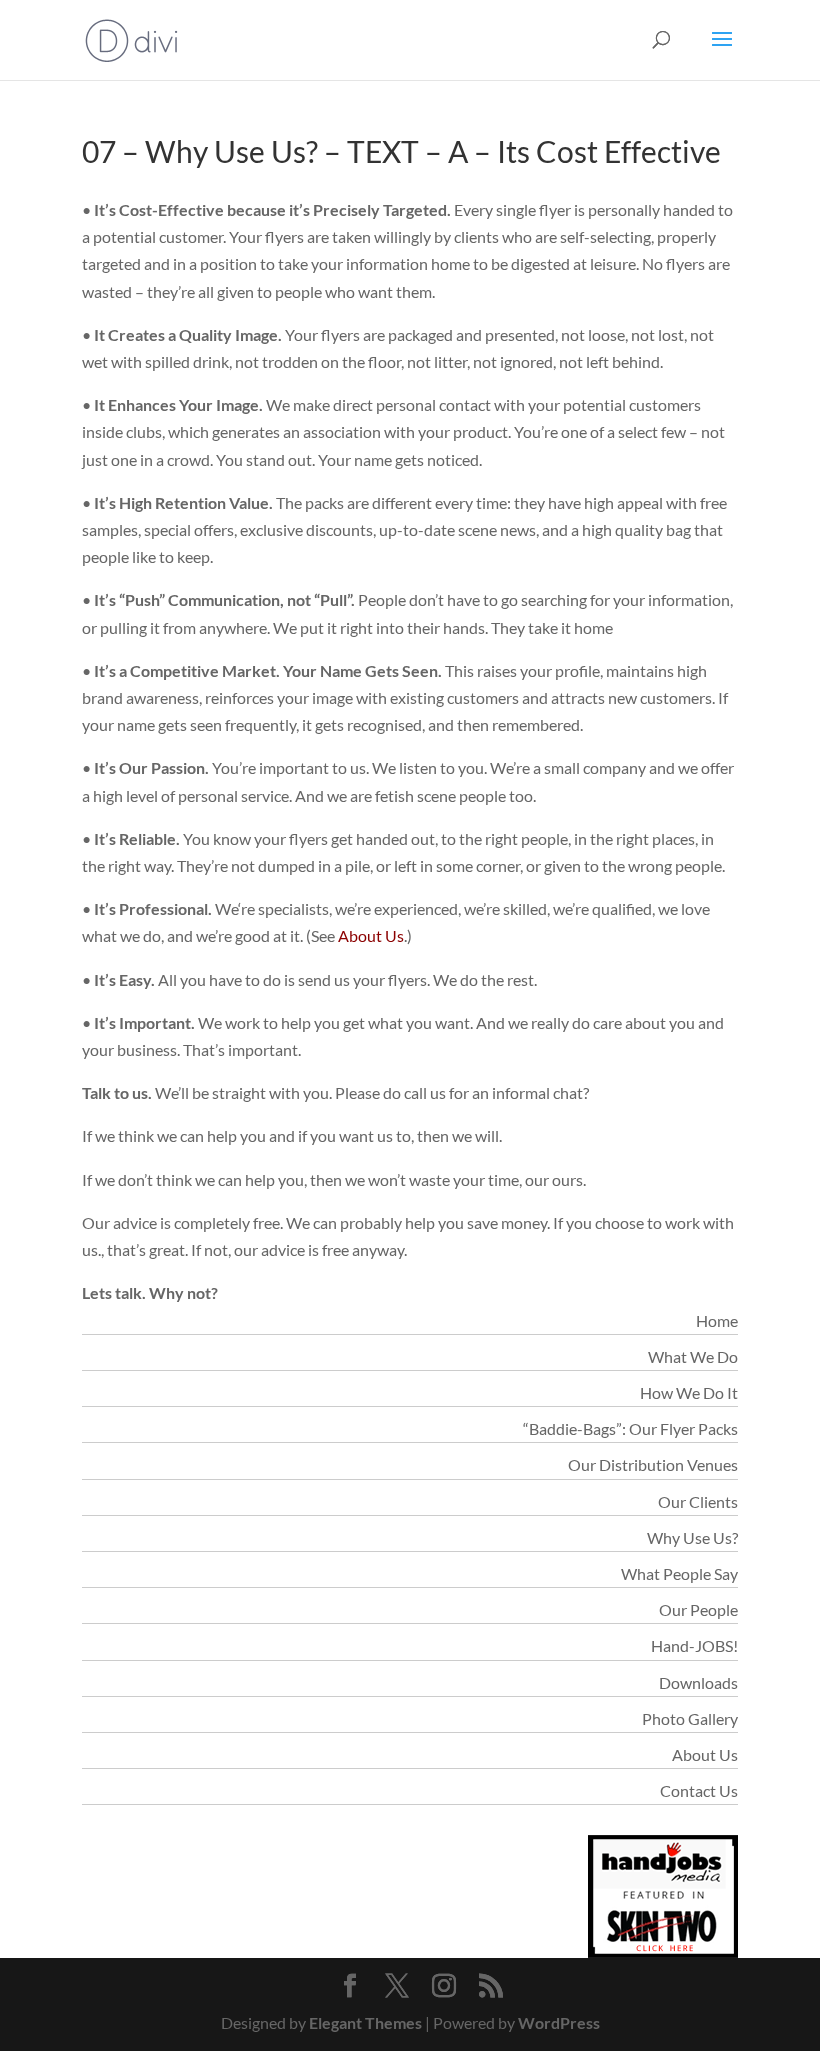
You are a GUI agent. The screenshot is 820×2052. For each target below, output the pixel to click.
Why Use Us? (692, 1537)
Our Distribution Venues (653, 1464)
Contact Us (699, 1790)
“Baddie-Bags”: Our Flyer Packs (630, 1428)
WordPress (559, 2022)
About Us (371, 935)
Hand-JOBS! (694, 1645)
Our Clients (698, 1501)
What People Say (679, 1573)
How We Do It (689, 1392)
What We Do (693, 1356)
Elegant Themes (365, 2022)
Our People (698, 1609)
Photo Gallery (690, 1718)
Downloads (698, 1682)
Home (717, 1320)
